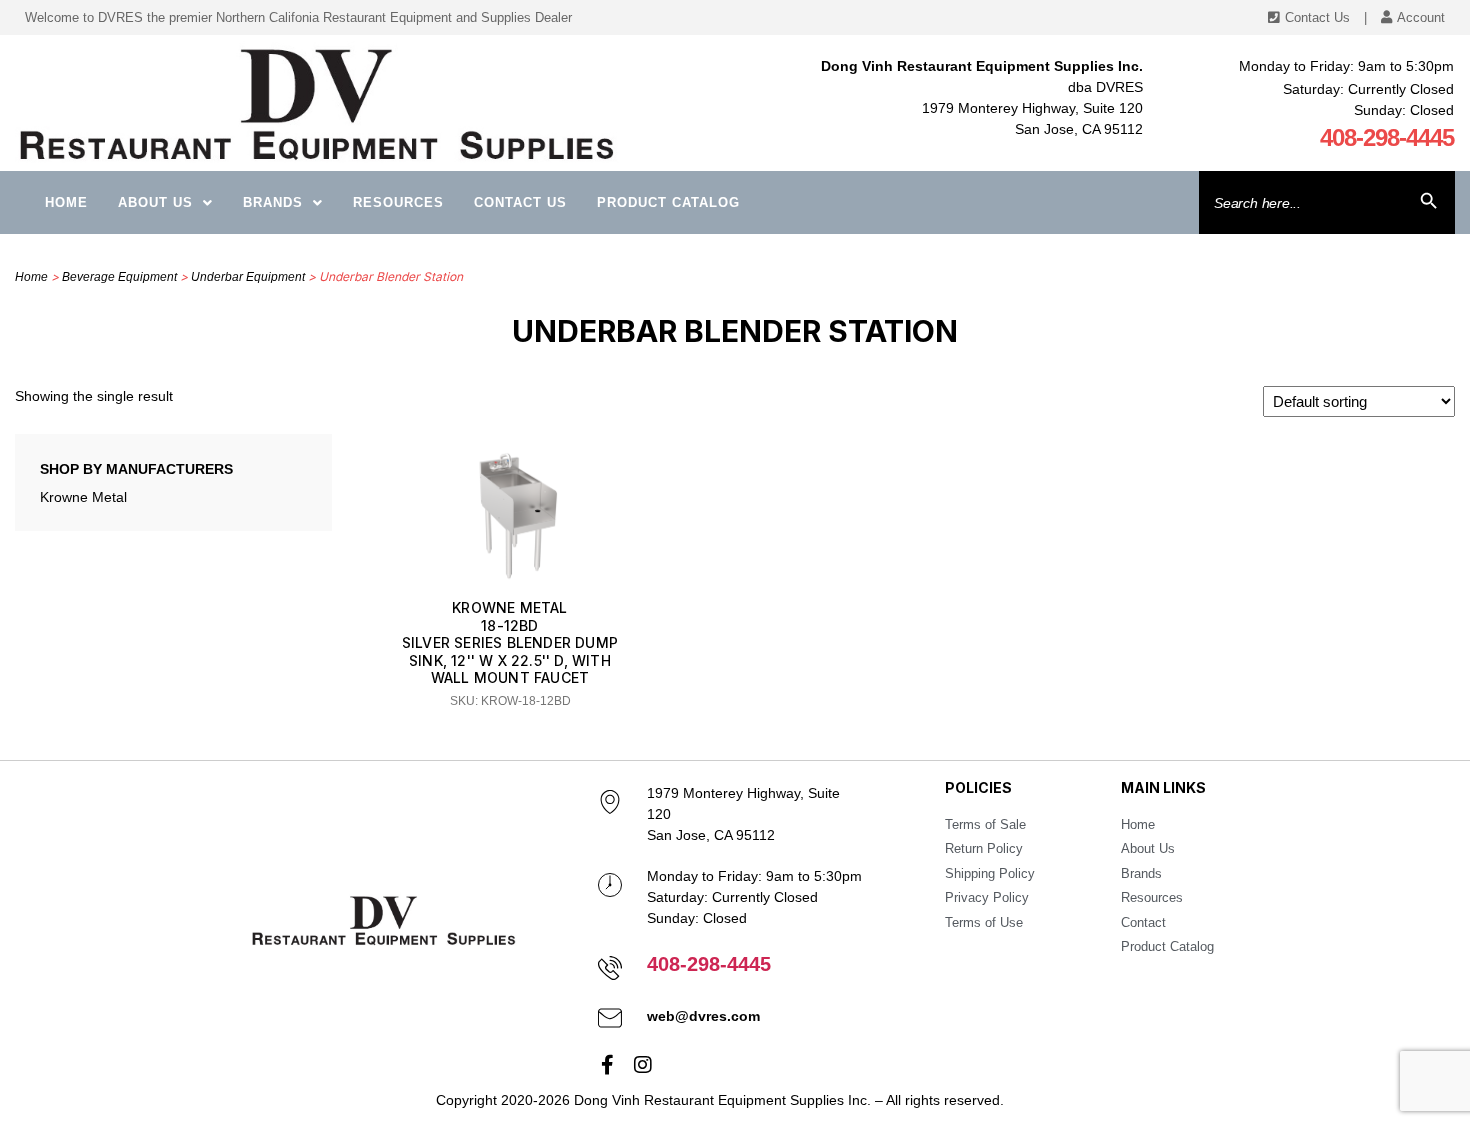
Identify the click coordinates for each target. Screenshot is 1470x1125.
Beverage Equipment (119, 277)
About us (155, 202)
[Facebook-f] (608, 1065)
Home (66, 202)
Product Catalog (668, 202)
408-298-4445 (1387, 137)
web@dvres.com (703, 1016)
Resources (398, 202)
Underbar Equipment (248, 277)
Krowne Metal (83, 497)
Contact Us (520, 202)
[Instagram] (643, 1065)
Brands (273, 202)
